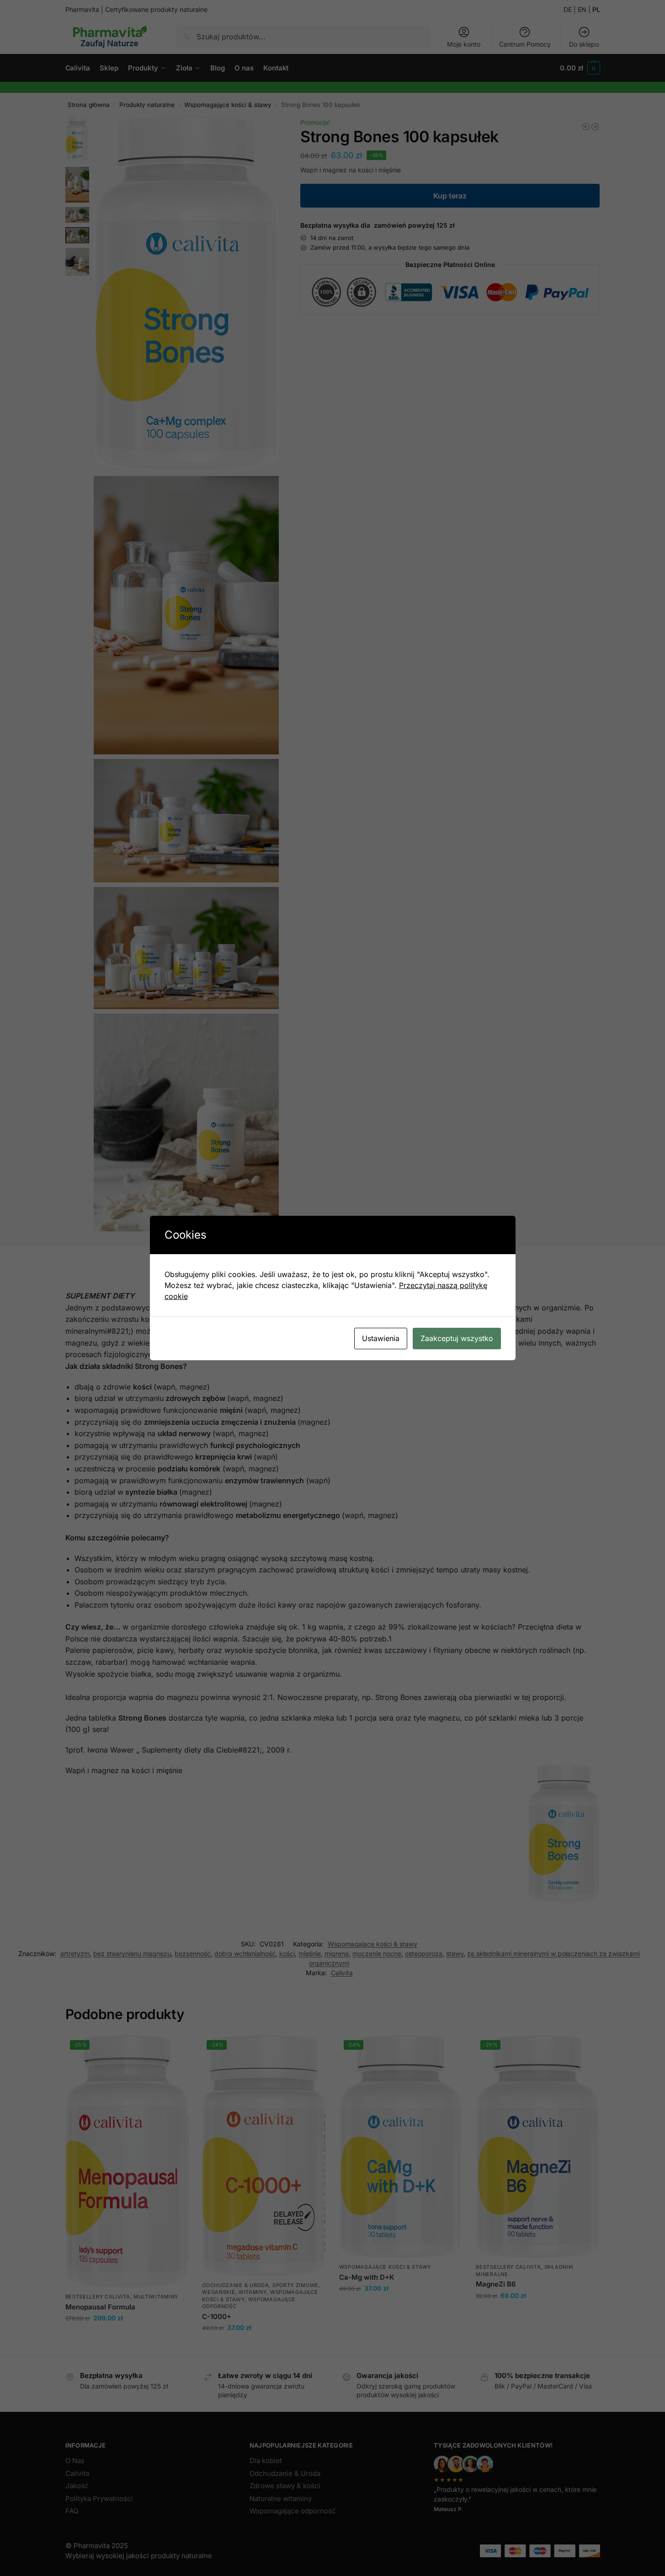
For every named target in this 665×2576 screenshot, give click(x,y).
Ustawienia (381, 1338)
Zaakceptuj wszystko (457, 1338)
